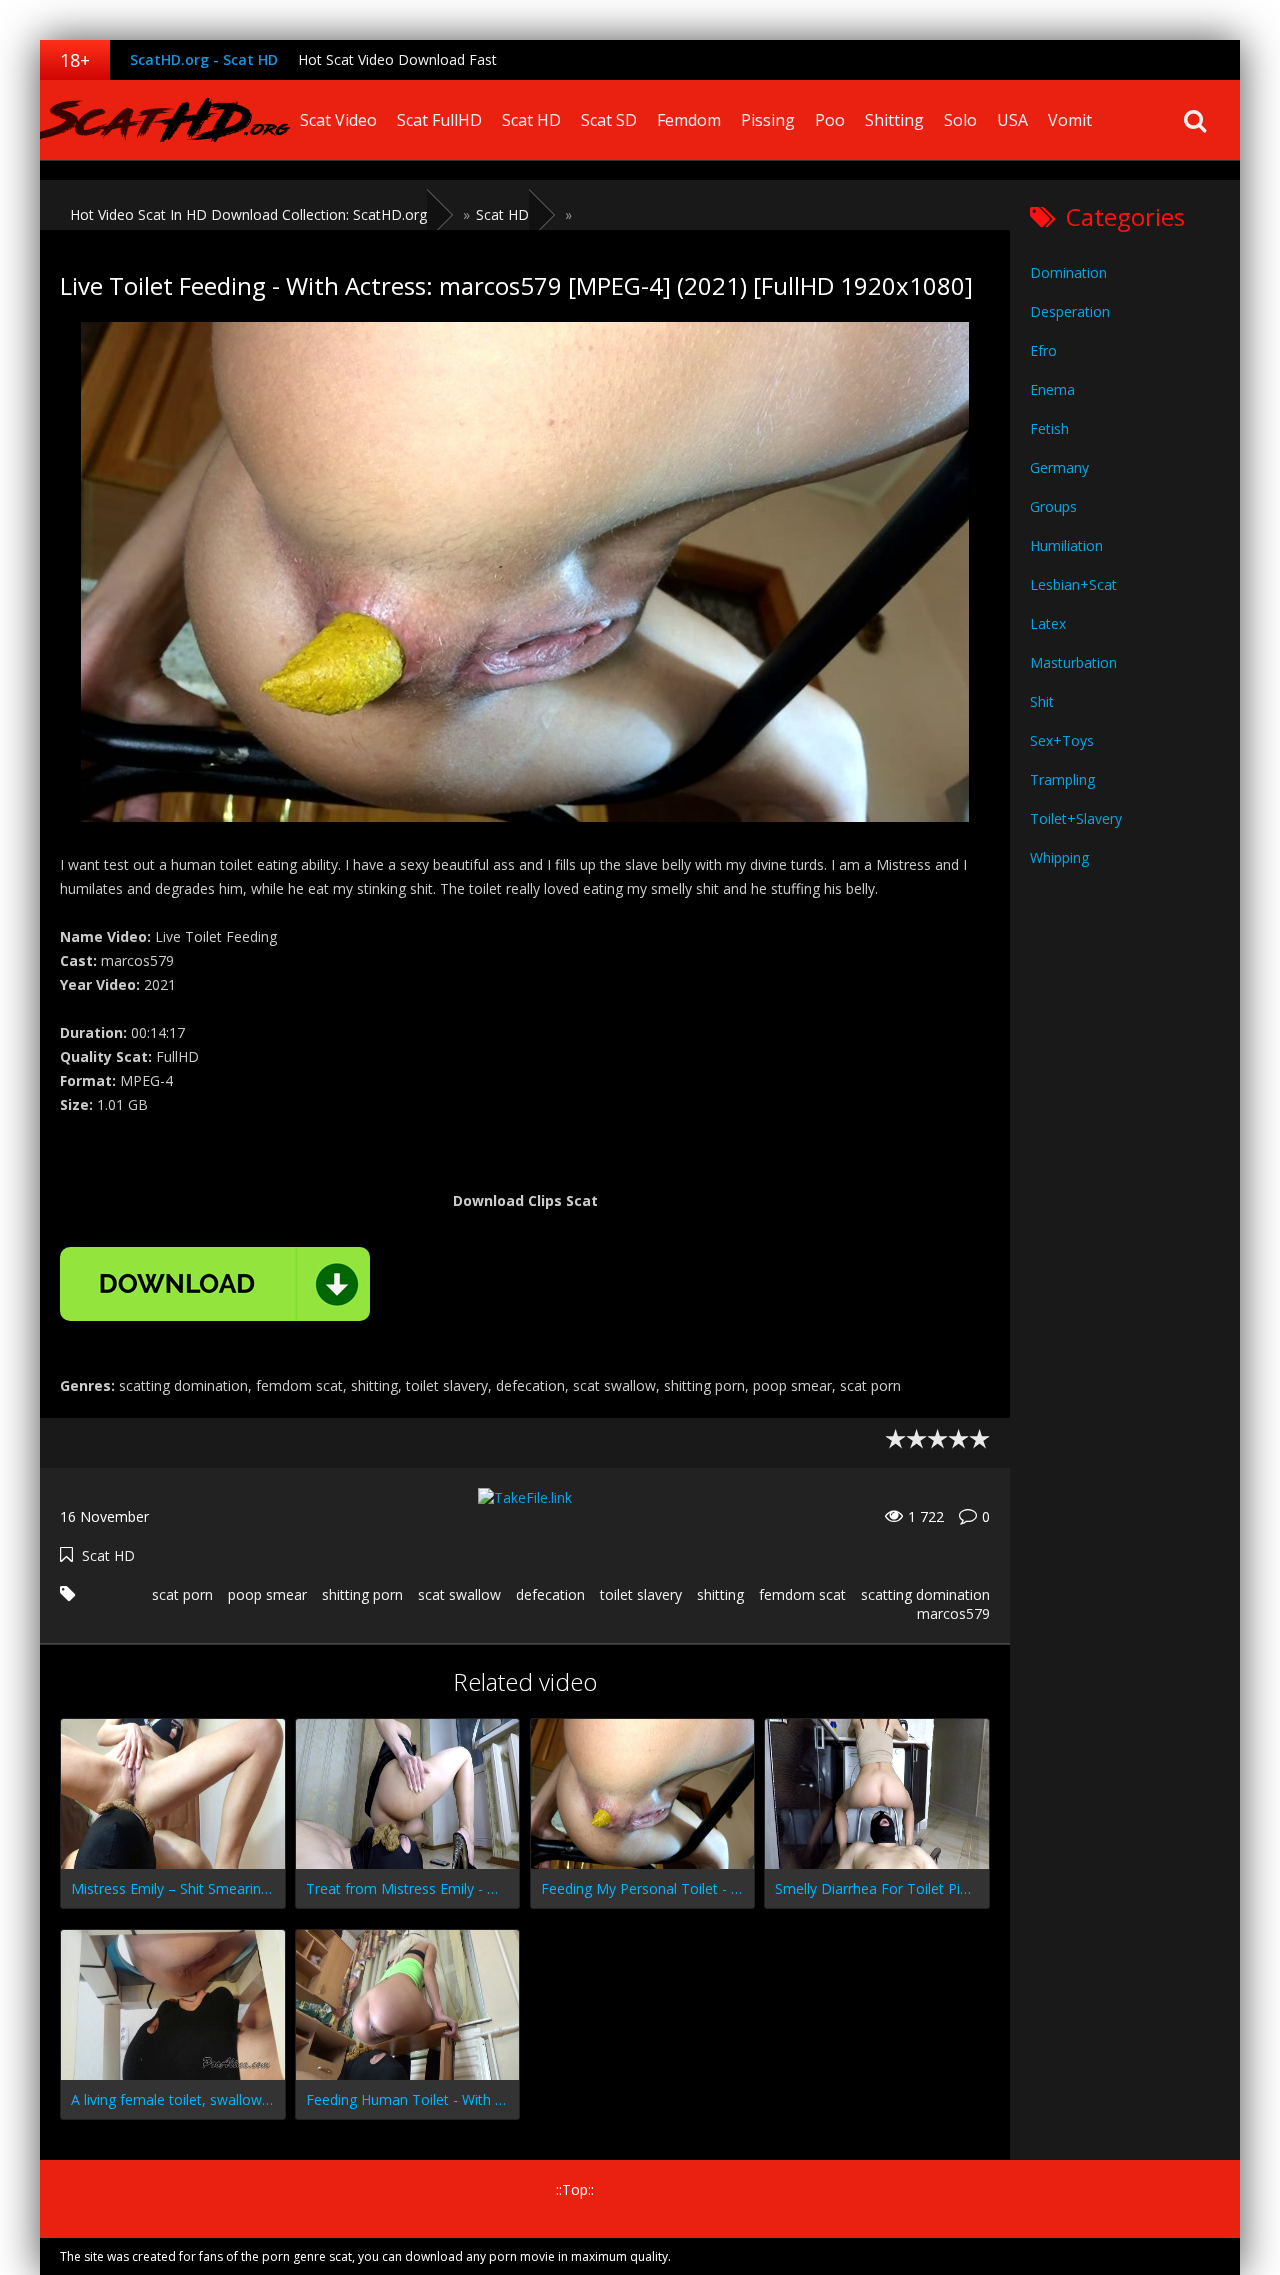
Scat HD (531, 120)
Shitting (894, 120)
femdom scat (802, 1594)
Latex (1048, 623)
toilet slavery (641, 1594)
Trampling (1062, 779)
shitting (720, 1594)
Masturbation (1073, 662)
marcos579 (953, 1613)
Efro (1043, 350)
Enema (1052, 389)
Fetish (1049, 428)
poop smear (267, 1594)
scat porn (182, 1594)
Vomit (1070, 120)
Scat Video (338, 120)
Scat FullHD (439, 120)
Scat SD (609, 120)
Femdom (689, 120)
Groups (1053, 506)
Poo (830, 120)
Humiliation (1066, 545)
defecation (550, 1594)
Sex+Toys (1062, 740)
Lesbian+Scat (1073, 584)
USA (1012, 120)
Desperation (1070, 311)
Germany (1059, 467)
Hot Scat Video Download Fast (397, 59)
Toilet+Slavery (1076, 818)
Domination (1068, 272)
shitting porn (362, 1594)
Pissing (768, 120)
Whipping (1059, 857)
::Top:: (575, 2189)
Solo (960, 120)
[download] (215, 1284)
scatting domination (925, 1594)
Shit (1042, 701)
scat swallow (459, 1594)
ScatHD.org (165, 120)
